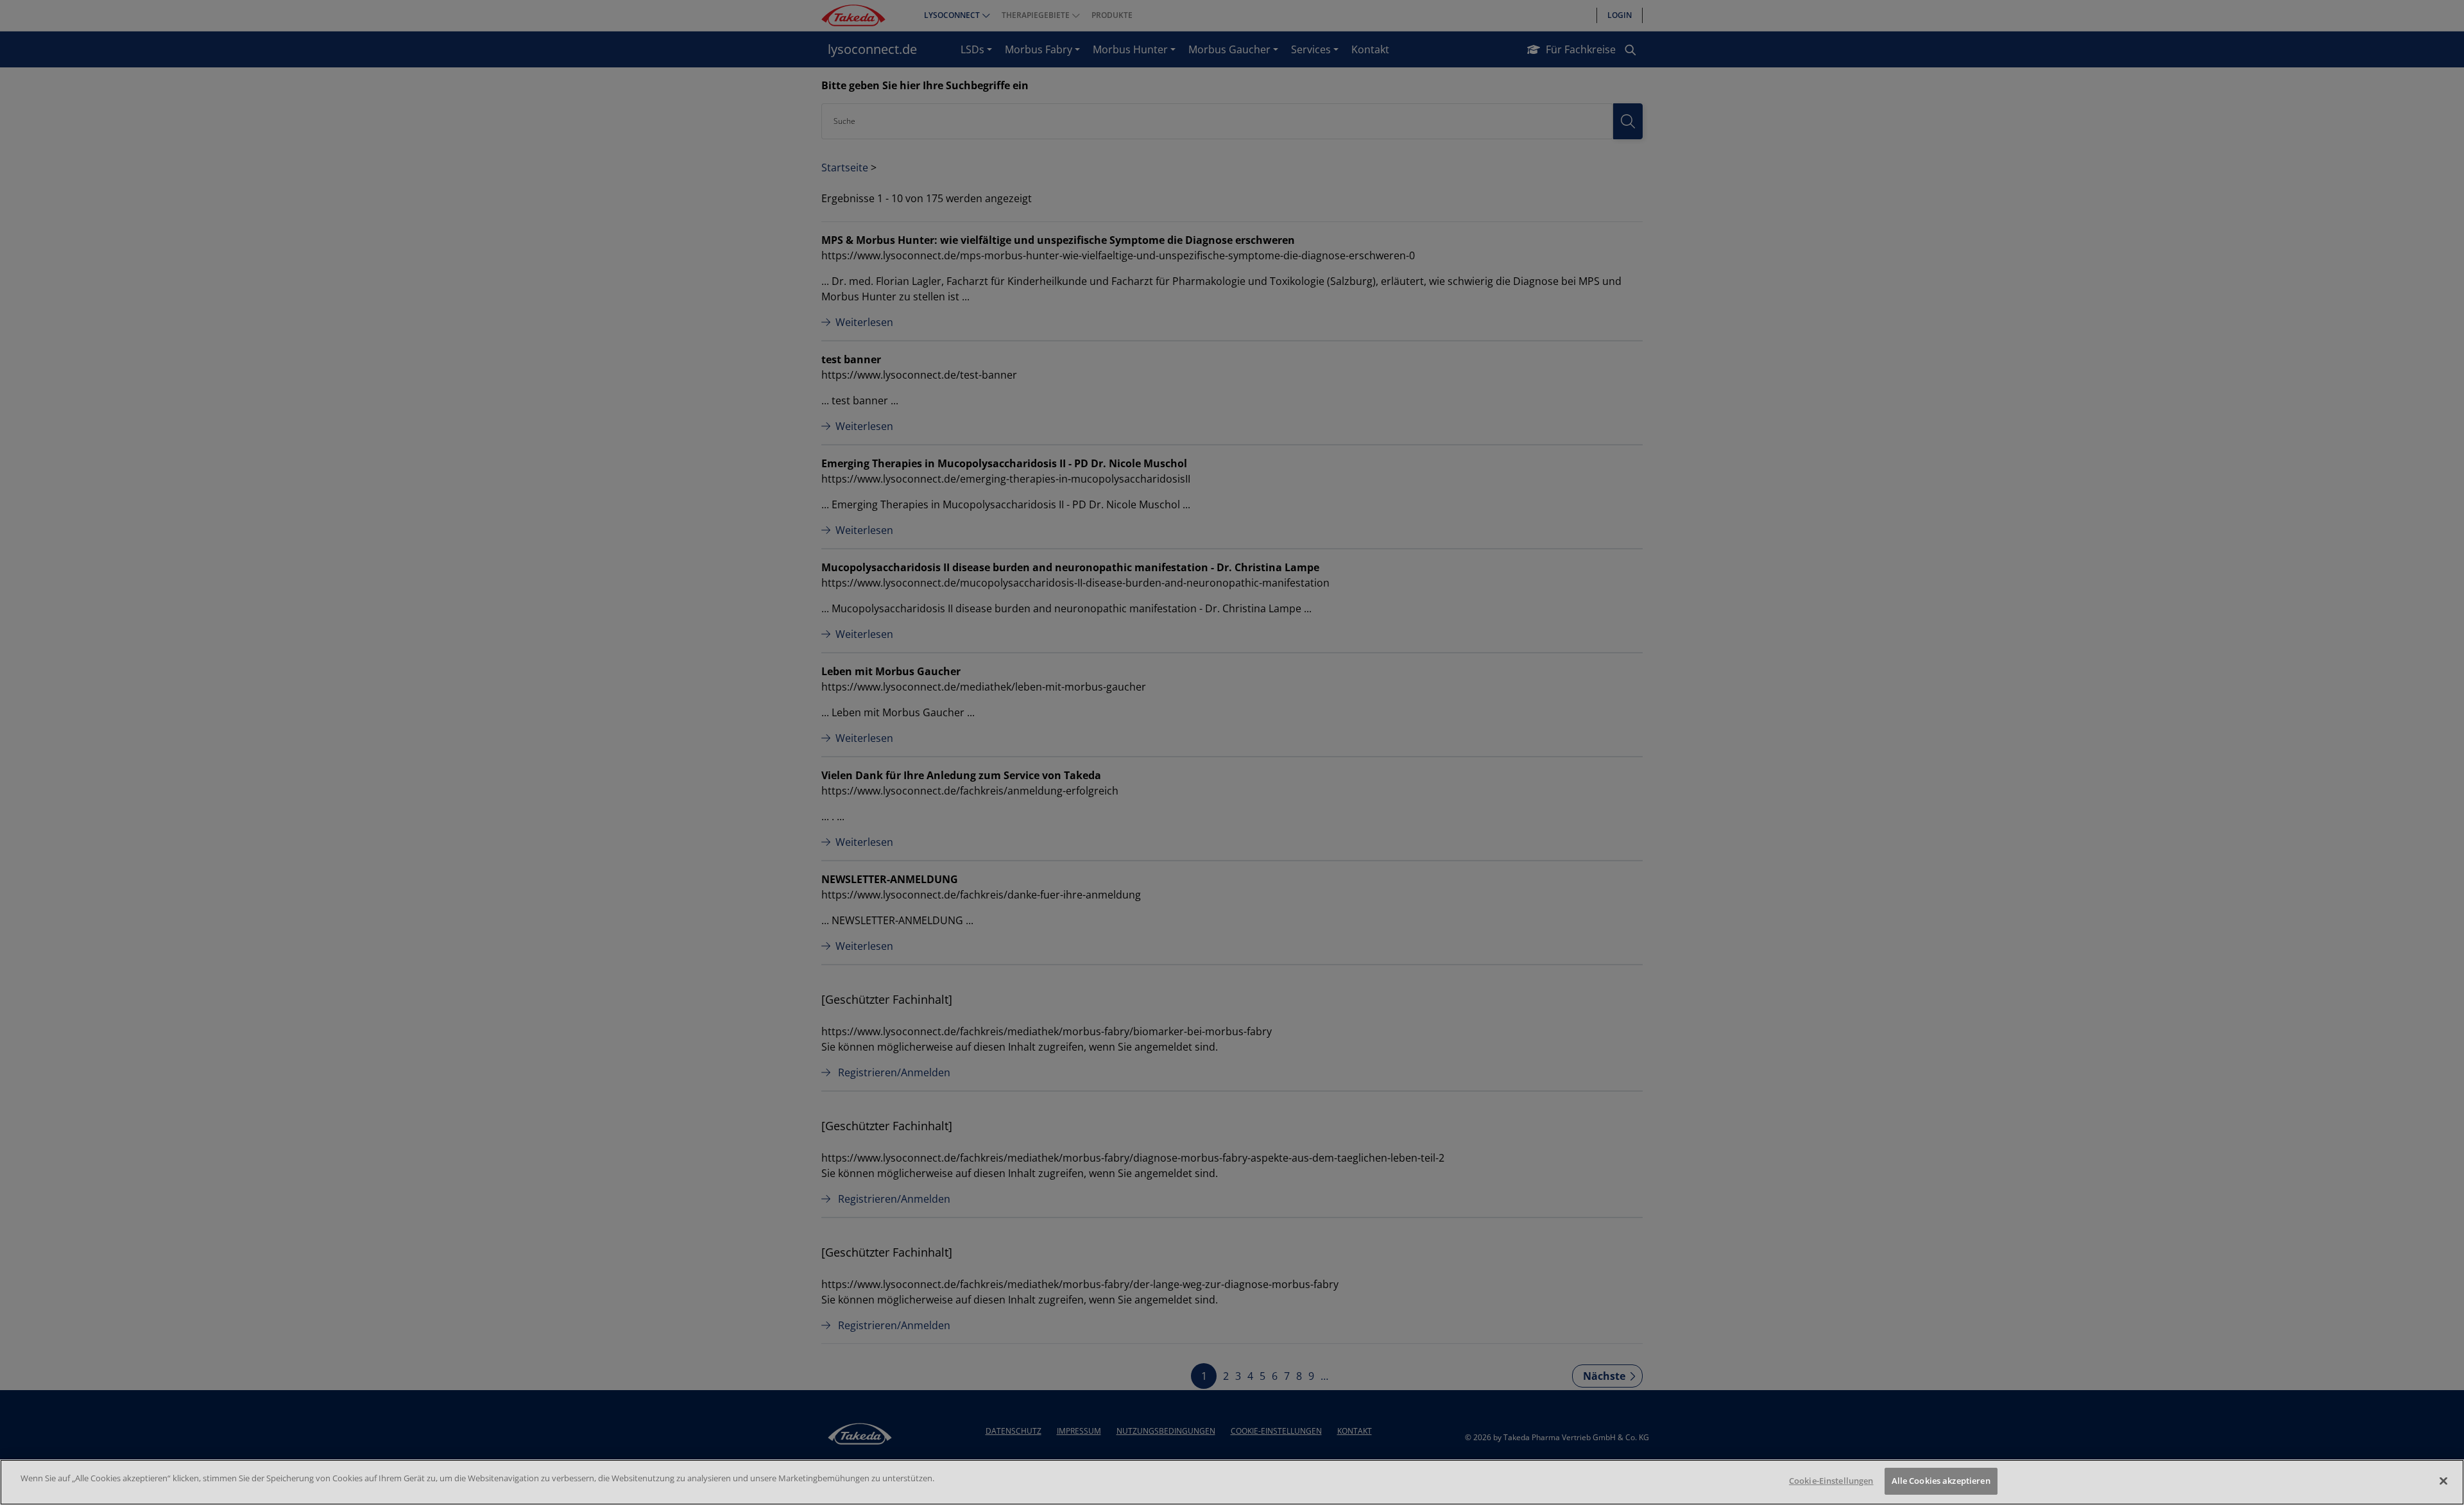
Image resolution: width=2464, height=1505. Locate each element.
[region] (1232, 1482)
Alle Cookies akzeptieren (1941, 1481)
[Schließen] (2443, 1481)
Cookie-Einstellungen (1831, 1481)
